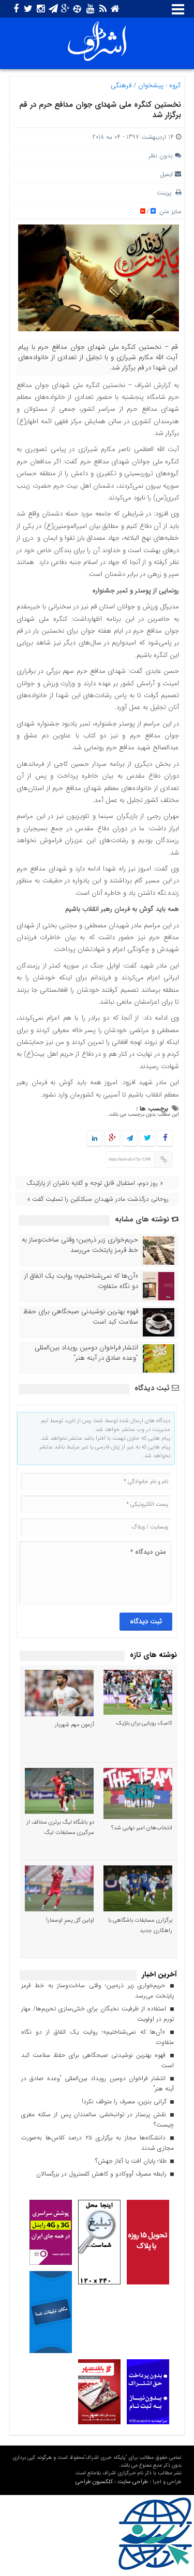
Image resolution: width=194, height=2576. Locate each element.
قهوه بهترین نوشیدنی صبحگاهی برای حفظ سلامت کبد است (81, 1317)
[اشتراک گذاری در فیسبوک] (165, 1139)
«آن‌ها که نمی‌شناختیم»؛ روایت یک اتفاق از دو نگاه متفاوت (81, 1281)
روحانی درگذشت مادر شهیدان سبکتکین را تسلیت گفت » (98, 1199)
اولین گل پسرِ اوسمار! (70, 1920)
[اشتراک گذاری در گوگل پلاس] (112, 1139)
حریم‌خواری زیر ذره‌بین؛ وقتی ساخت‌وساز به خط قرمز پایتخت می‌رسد (80, 1245)
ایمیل (166, 174)
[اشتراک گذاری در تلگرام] (130, 1139)
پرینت (166, 193)
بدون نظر (161, 156)
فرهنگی (121, 85)
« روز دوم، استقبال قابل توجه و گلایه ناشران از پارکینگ (95, 1183)
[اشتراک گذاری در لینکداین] (95, 1139)
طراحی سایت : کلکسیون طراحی (112, 2482)
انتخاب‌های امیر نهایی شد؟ (142, 1828)
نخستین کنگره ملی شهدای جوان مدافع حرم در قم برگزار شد (100, 110)
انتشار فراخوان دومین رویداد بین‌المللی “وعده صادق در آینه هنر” (86, 1353)
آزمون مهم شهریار (74, 1725)
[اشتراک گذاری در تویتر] (147, 1139)
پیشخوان (151, 85)
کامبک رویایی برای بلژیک (144, 1723)
